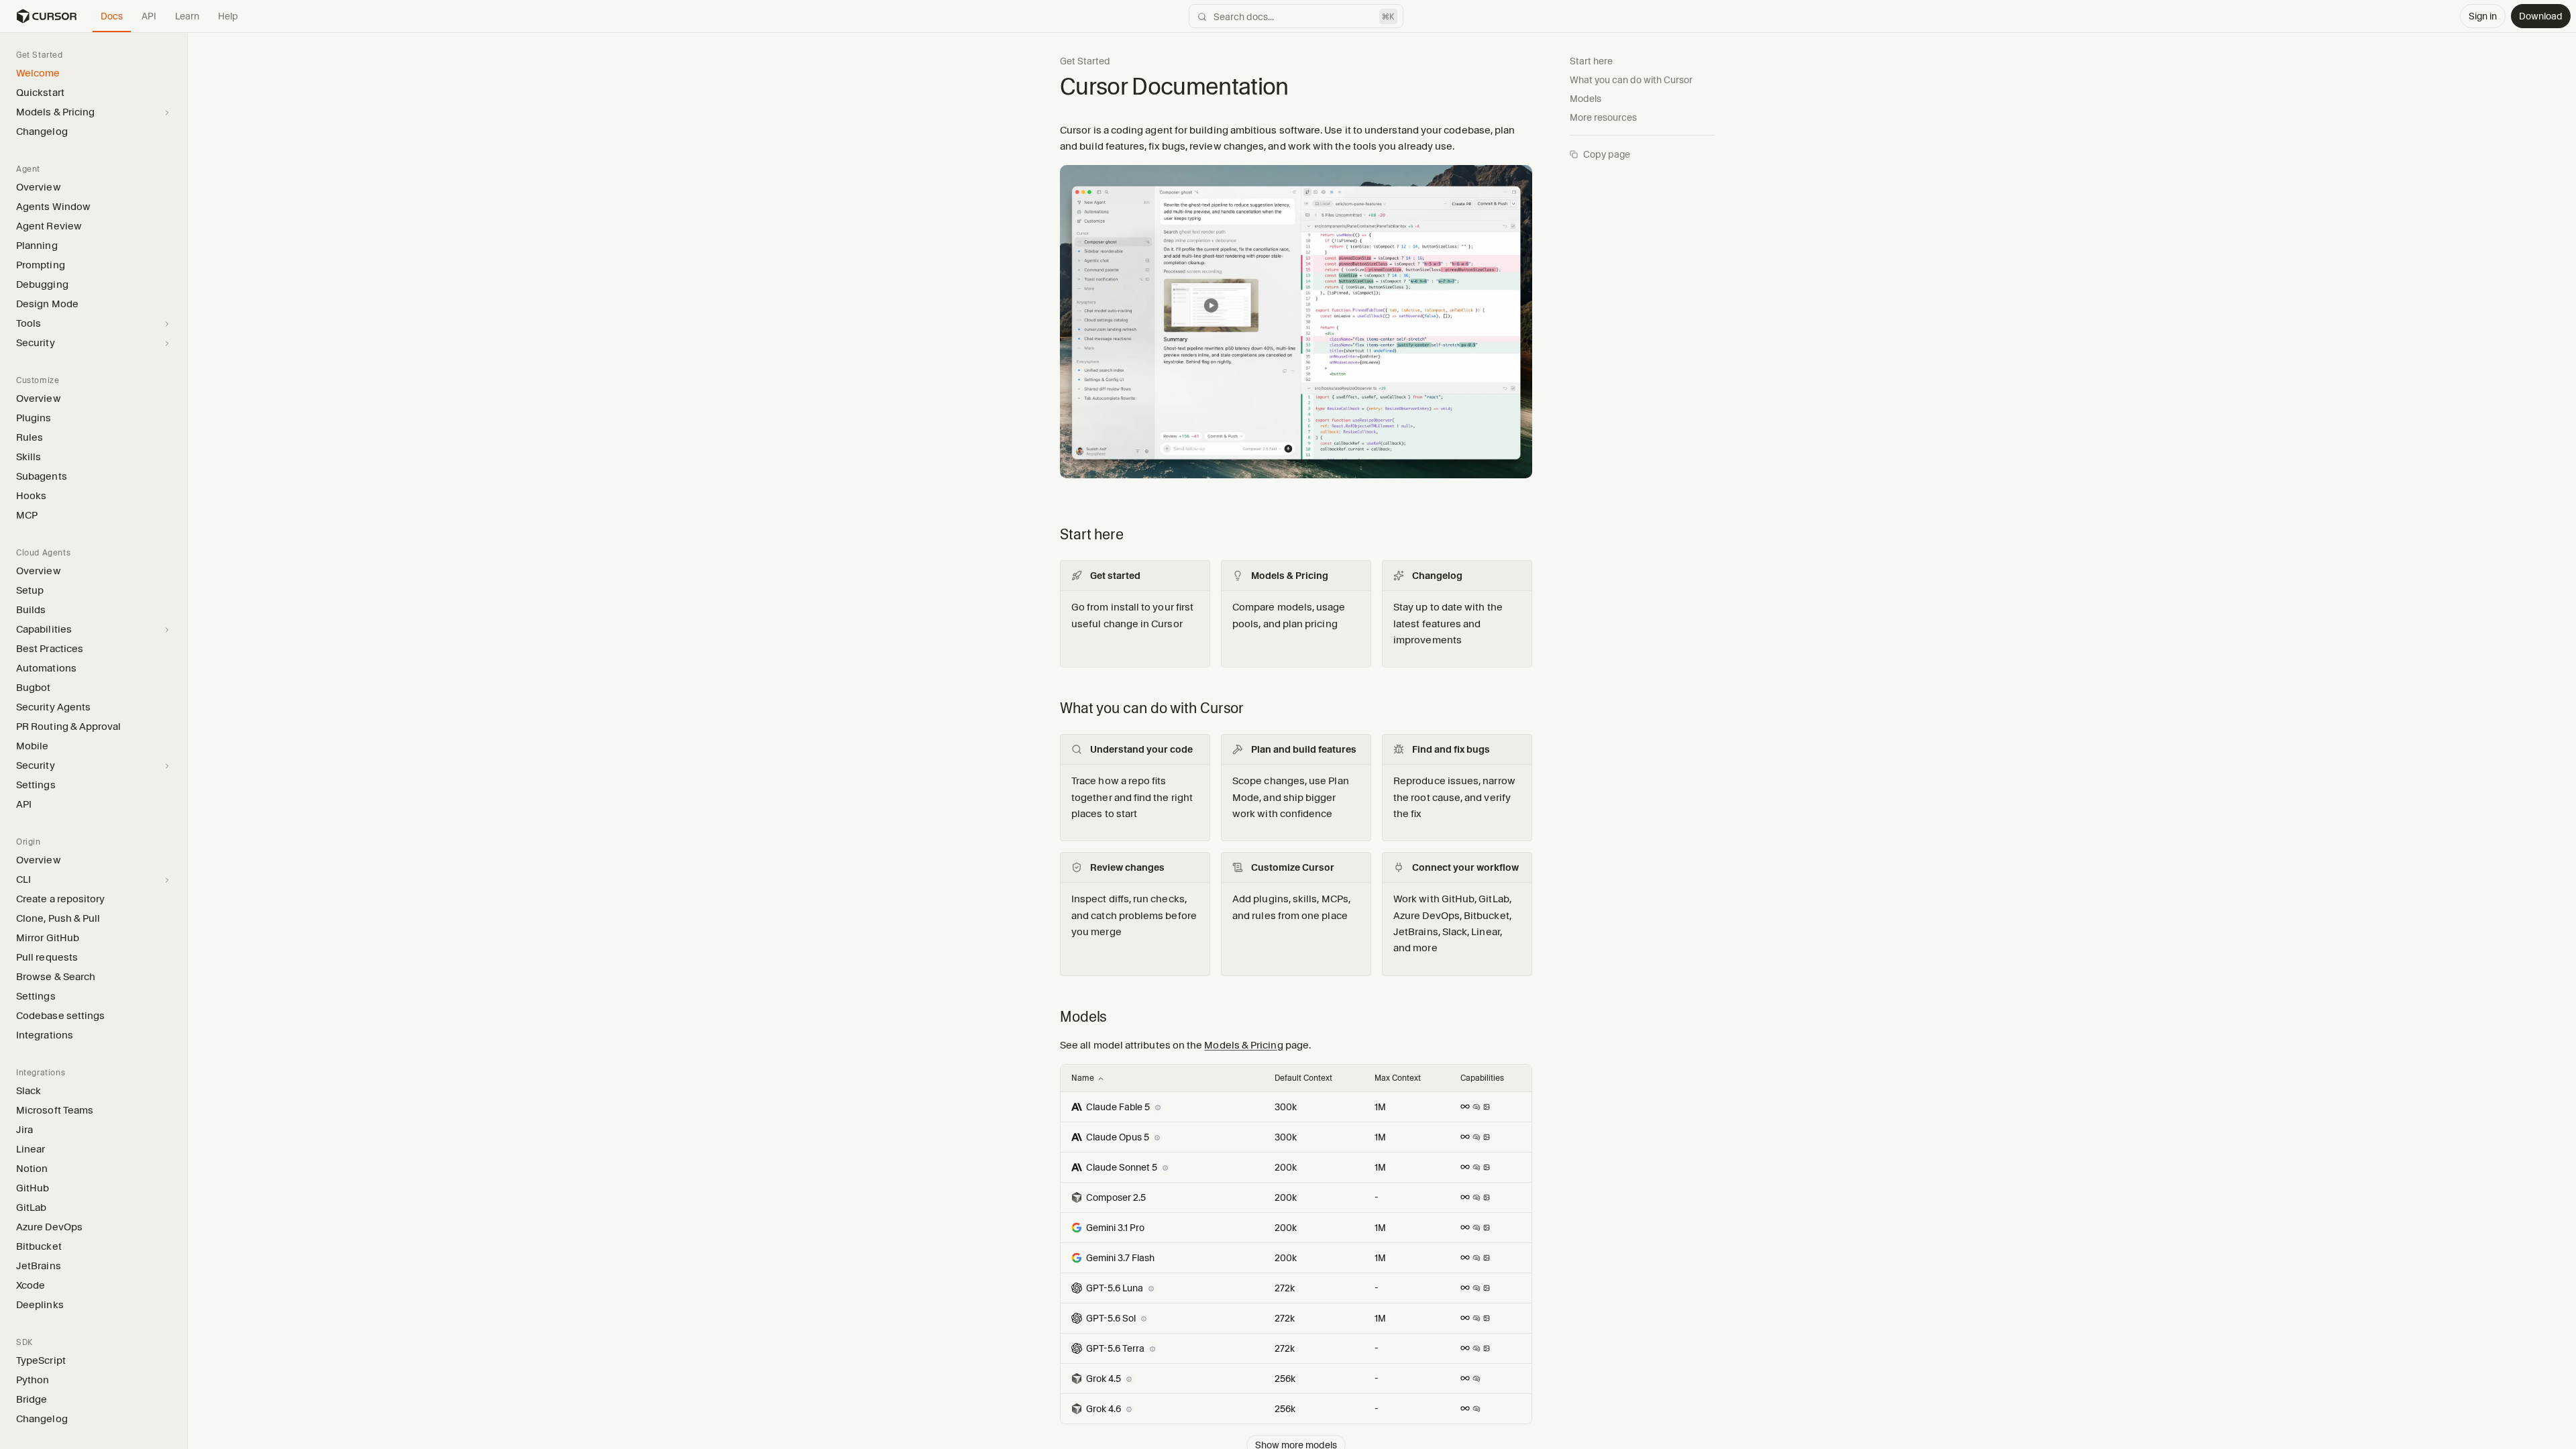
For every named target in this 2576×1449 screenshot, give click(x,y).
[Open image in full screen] (1296, 327)
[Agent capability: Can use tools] (1465, 1107)
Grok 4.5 (1104, 1379)
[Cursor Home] (46, 16)
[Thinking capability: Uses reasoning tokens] (1477, 1107)
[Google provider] (1077, 1228)
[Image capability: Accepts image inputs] (1487, 1107)
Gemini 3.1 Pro (1115, 1228)
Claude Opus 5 (1118, 1137)
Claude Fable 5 (1118, 1107)
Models (1586, 99)
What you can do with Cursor (1631, 80)
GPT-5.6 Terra (1115, 1348)
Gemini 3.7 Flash (1120, 1258)
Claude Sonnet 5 (1122, 1167)
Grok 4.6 (1104, 1409)
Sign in (2483, 16)
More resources (1603, 117)
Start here (1591, 61)
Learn (187, 16)
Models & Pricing (1243, 1045)
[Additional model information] (1158, 1107)
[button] (187, 741)
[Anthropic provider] (1077, 1107)
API (149, 16)
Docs (112, 16)
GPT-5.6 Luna (1115, 1288)
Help (228, 16)
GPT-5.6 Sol (1111, 1318)
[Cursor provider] (1077, 1197)
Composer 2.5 (1116, 1197)
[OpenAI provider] (1077, 1288)
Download (2541, 16)
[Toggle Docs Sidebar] (187, 740)
